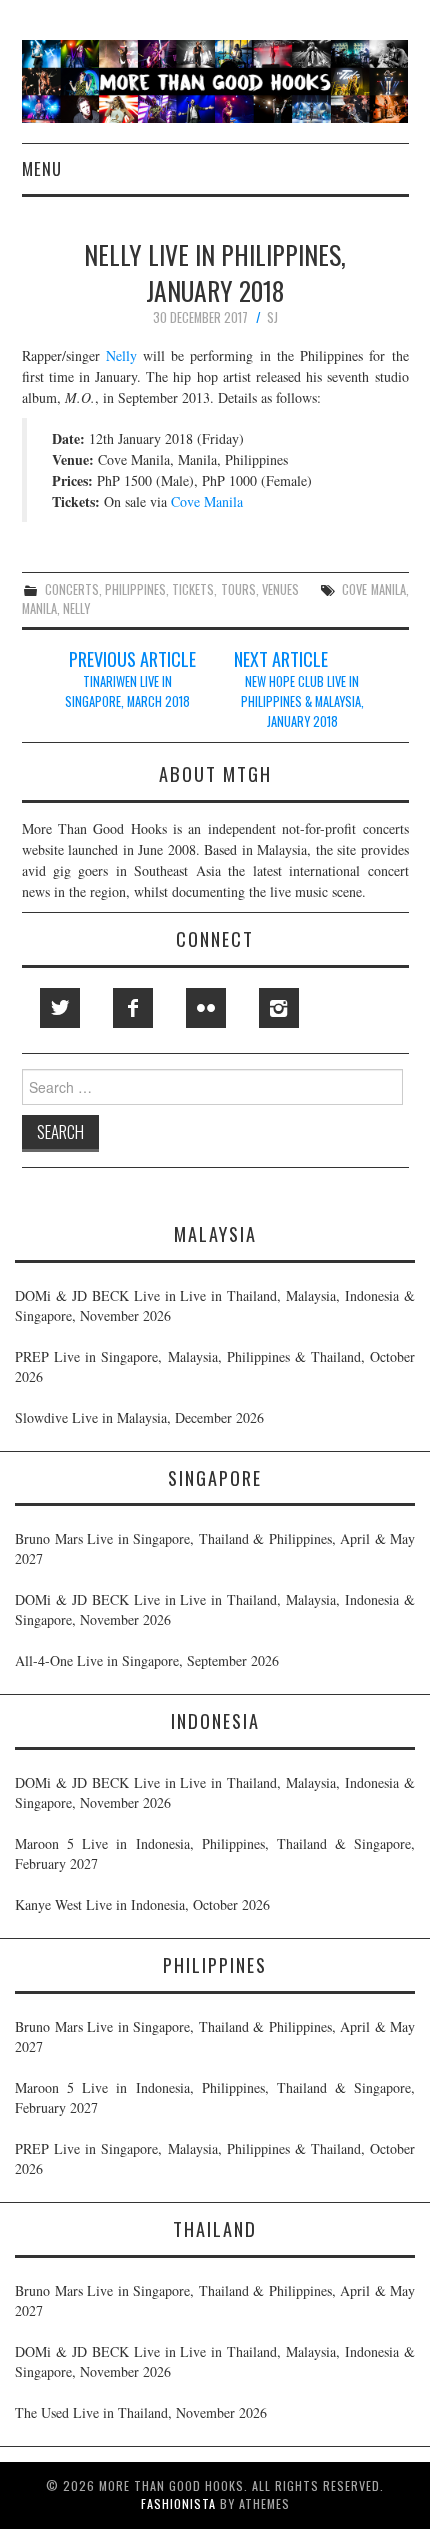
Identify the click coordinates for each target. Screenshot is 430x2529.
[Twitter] (60, 1008)
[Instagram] (279, 1008)
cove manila (373, 589)
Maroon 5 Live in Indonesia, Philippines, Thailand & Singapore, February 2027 (215, 1853)
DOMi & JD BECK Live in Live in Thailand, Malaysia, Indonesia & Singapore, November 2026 (215, 1305)
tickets (193, 589)
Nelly (121, 355)
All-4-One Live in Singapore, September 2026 (147, 1660)
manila (39, 608)
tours (238, 589)
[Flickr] (206, 1008)
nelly (76, 608)
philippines (135, 589)
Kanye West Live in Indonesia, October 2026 (142, 1904)
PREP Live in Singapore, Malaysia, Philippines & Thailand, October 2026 (215, 1366)
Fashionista (178, 2503)
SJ (272, 317)
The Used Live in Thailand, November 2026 (141, 2412)
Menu (42, 168)
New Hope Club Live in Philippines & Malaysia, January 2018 (302, 701)
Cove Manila (207, 501)
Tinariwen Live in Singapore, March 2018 (127, 691)
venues (280, 589)
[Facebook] (133, 1008)
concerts (72, 589)
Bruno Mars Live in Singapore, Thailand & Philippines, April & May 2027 (215, 1548)
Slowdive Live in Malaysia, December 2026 (139, 1417)
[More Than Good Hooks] (215, 79)
